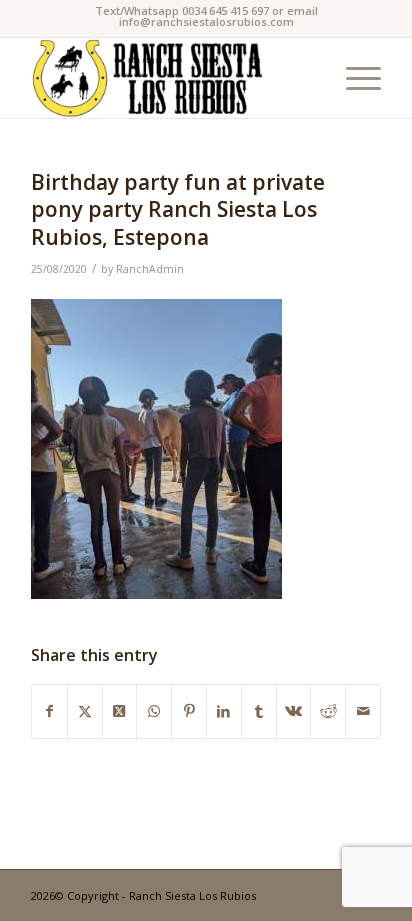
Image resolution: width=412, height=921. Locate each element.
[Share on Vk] (294, 711)
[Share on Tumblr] (259, 711)
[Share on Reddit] (328, 711)
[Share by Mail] (363, 711)
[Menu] (353, 78)
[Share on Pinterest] (189, 711)
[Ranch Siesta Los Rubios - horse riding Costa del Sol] (171, 78)
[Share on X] (85, 711)
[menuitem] (353, 78)
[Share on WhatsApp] (154, 711)
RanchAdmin (150, 269)
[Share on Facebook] (49, 711)
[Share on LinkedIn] (224, 711)
